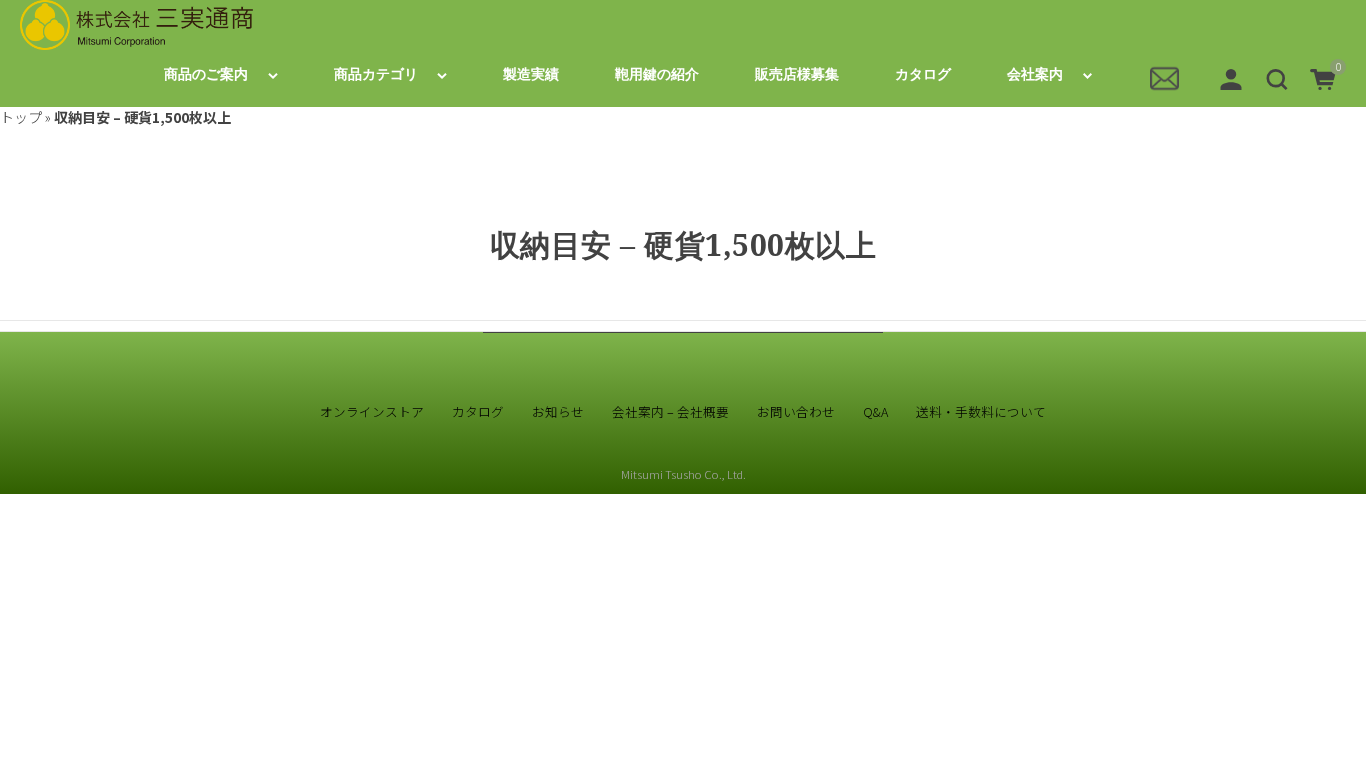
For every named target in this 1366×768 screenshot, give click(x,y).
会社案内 (1035, 74)
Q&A (875, 412)
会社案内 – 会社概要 (670, 412)
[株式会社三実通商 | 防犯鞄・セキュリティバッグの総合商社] (136, 25)
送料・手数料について (981, 412)
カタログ (923, 74)
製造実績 (531, 74)
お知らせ (558, 412)
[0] (1323, 77)
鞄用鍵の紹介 (657, 74)
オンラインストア (372, 412)
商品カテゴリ (376, 74)
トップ (21, 117)
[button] (1277, 77)
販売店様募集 (797, 74)
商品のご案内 (206, 74)
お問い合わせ (796, 412)
